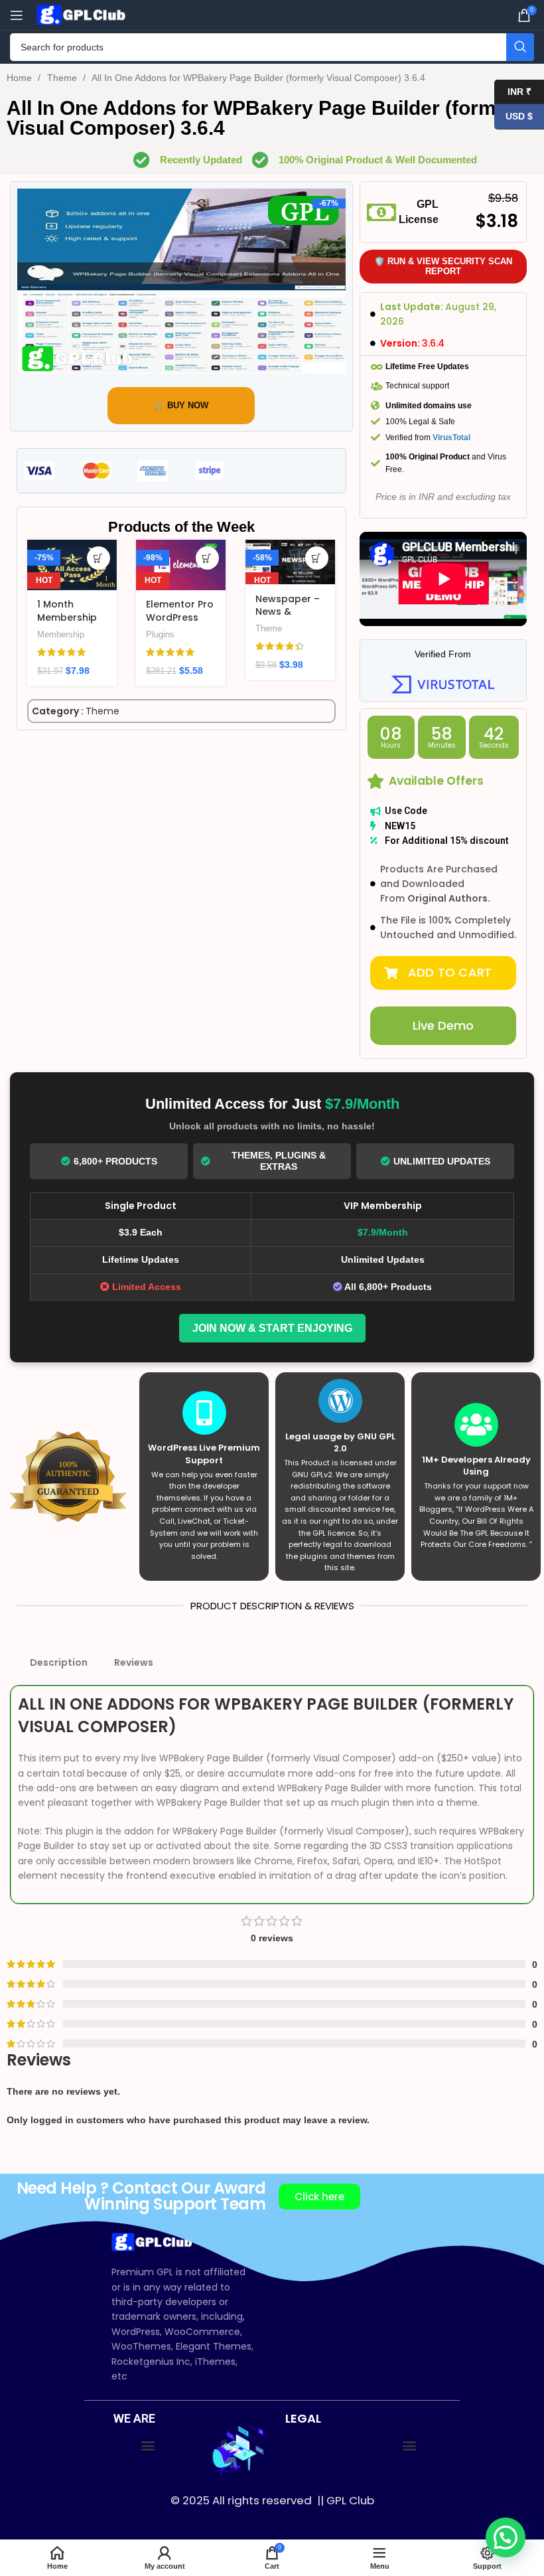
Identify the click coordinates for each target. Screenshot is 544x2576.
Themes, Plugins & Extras (279, 1161)
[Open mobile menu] (17, 15)
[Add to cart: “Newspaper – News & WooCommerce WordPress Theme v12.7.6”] (317, 558)
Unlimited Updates (442, 1161)
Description (59, 1662)
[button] (443, 973)
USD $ (513, 116)
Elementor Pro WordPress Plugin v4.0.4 (180, 617)
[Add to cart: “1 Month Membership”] (99, 558)
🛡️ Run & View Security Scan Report (443, 267)
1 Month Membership (67, 611)
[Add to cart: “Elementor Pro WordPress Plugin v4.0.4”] (207, 558)
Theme (63, 78)
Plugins (160, 634)
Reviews (134, 1662)
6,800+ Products (115, 1161)
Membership (61, 634)
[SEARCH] (520, 47)
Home (21, 78)
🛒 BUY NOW (181, 405)
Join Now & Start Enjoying (272, 1328)
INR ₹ (513, 91)
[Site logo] (83, 14)
